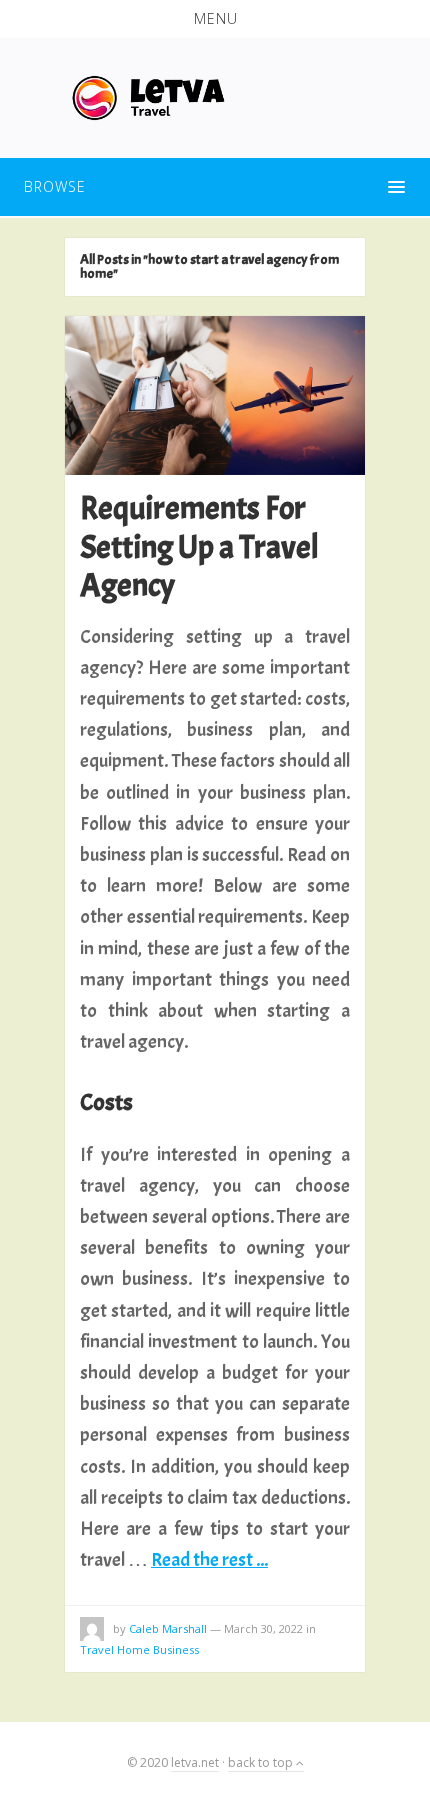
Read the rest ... (209, 1559)
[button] (215, 19)
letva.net (195, 1762)
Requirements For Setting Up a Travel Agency (199, 547)
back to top (262, 1762)
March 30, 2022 (263, 1628)
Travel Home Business (139, 1649)
